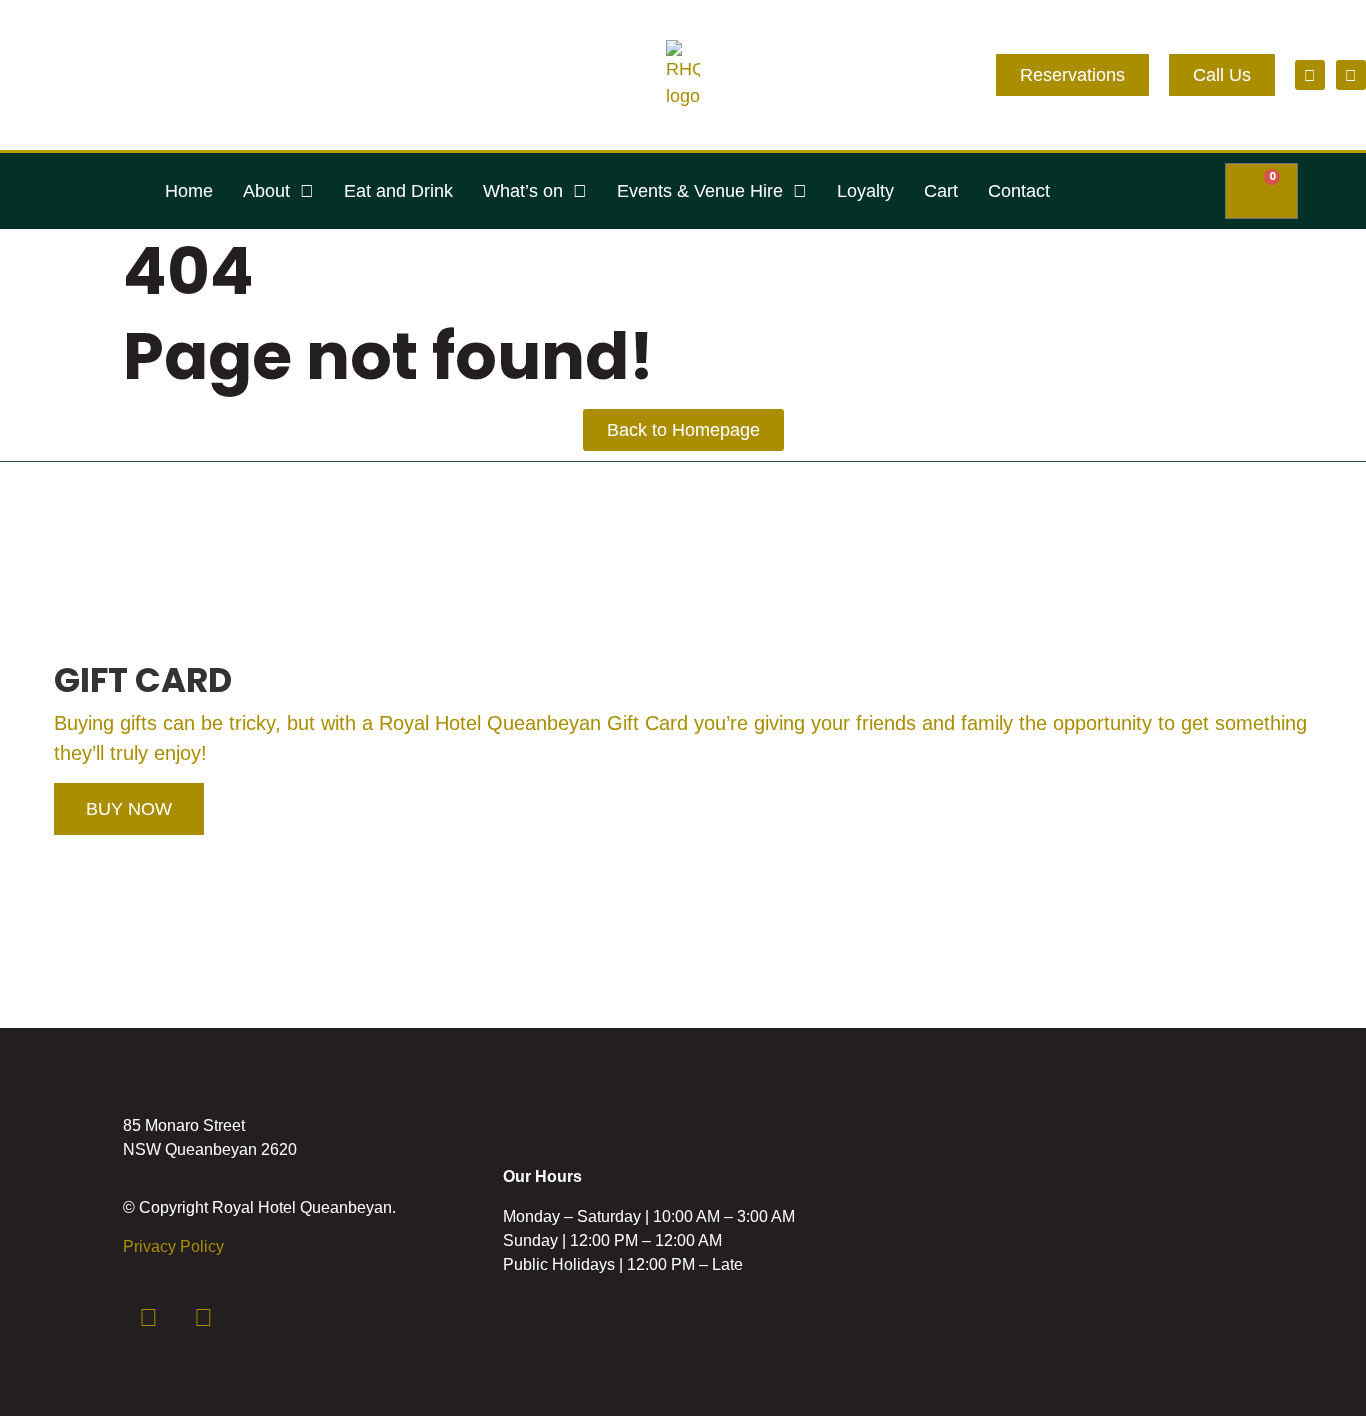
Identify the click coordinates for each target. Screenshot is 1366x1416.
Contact (1019, 191)
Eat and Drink (398, 191)
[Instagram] (1351, 75)
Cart (941, 191)
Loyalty (865, 191)
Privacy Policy (173, 1246)
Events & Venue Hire (700, 191)
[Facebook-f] (1310, 75)
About (266, 191)
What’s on (523, 191)
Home (189, 191)
